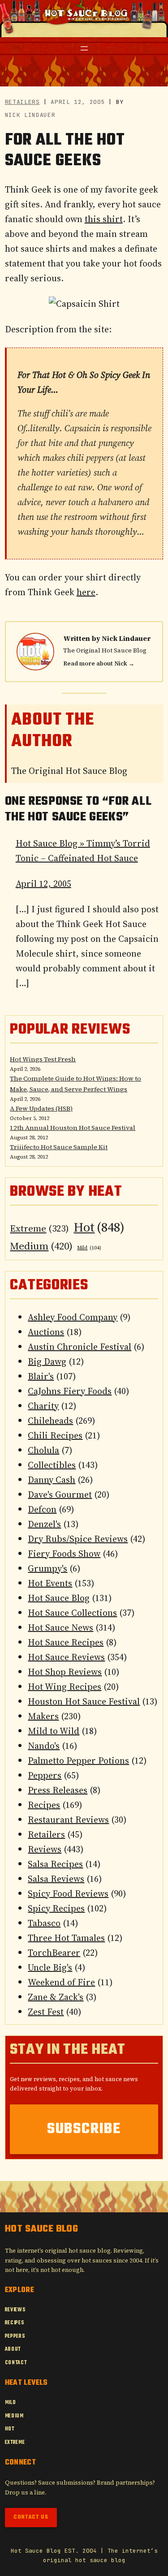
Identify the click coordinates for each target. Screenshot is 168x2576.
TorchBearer (54, 1953)
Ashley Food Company (73, 1317)
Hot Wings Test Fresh (43, 1059)
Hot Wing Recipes (65, 1687)
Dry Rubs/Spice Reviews (78, 1539)
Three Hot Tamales (66, 1938)
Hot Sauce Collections (72, 1613)
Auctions (46, 1332)
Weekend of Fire (61, 1982)
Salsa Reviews (56, 1879)
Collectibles (52, 1465)
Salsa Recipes (55, 1864)
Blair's (41, 1376)
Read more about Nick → (99, 663)
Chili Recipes (55, 1435)
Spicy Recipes (56, 1908)
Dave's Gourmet (60, 1494)
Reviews (45, 1849)
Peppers (45, 1775)
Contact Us (31, 2517)
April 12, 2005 (43, 884)
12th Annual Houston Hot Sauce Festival (73, 1128)
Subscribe (84, 2129)
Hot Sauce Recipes (66, 1642)
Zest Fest (46, 2012)
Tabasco (44, 1923)
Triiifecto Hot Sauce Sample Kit (59, 1147)
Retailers (22, 102)
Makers (43, 1716)
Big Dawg (47, 1361)
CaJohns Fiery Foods (70, 1391)
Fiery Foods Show (64, 1554)
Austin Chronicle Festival (80, 1347)
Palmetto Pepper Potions (78, 1760)
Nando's (44, 1746)
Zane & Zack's (56, 1997)
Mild (89, 1248)
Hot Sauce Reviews (66, 1657)
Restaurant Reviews (68, 1820)
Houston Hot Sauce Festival (84, 1701)
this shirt (104, 219)
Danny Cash (52, 1480)
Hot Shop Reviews (65, 1672)
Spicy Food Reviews (68, 1893)
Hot (99, 1227)
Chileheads (50, 1421)
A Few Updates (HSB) (41, 1108)
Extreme (39, 1228)
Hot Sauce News (60, 1627)
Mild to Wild (54, 1731)
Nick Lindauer (126, 638)
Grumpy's (47, 1568)
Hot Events (50, 1583)
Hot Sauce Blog (59, 1598)
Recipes (44, 1805)
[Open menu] (84, 48)
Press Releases (58, 1790)
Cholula (43, 1450)
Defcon (42, 1509)
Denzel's (44, 1524)
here (86, 592)
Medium (41, 1246)
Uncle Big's (50, 1967)
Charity (43, 1406)
